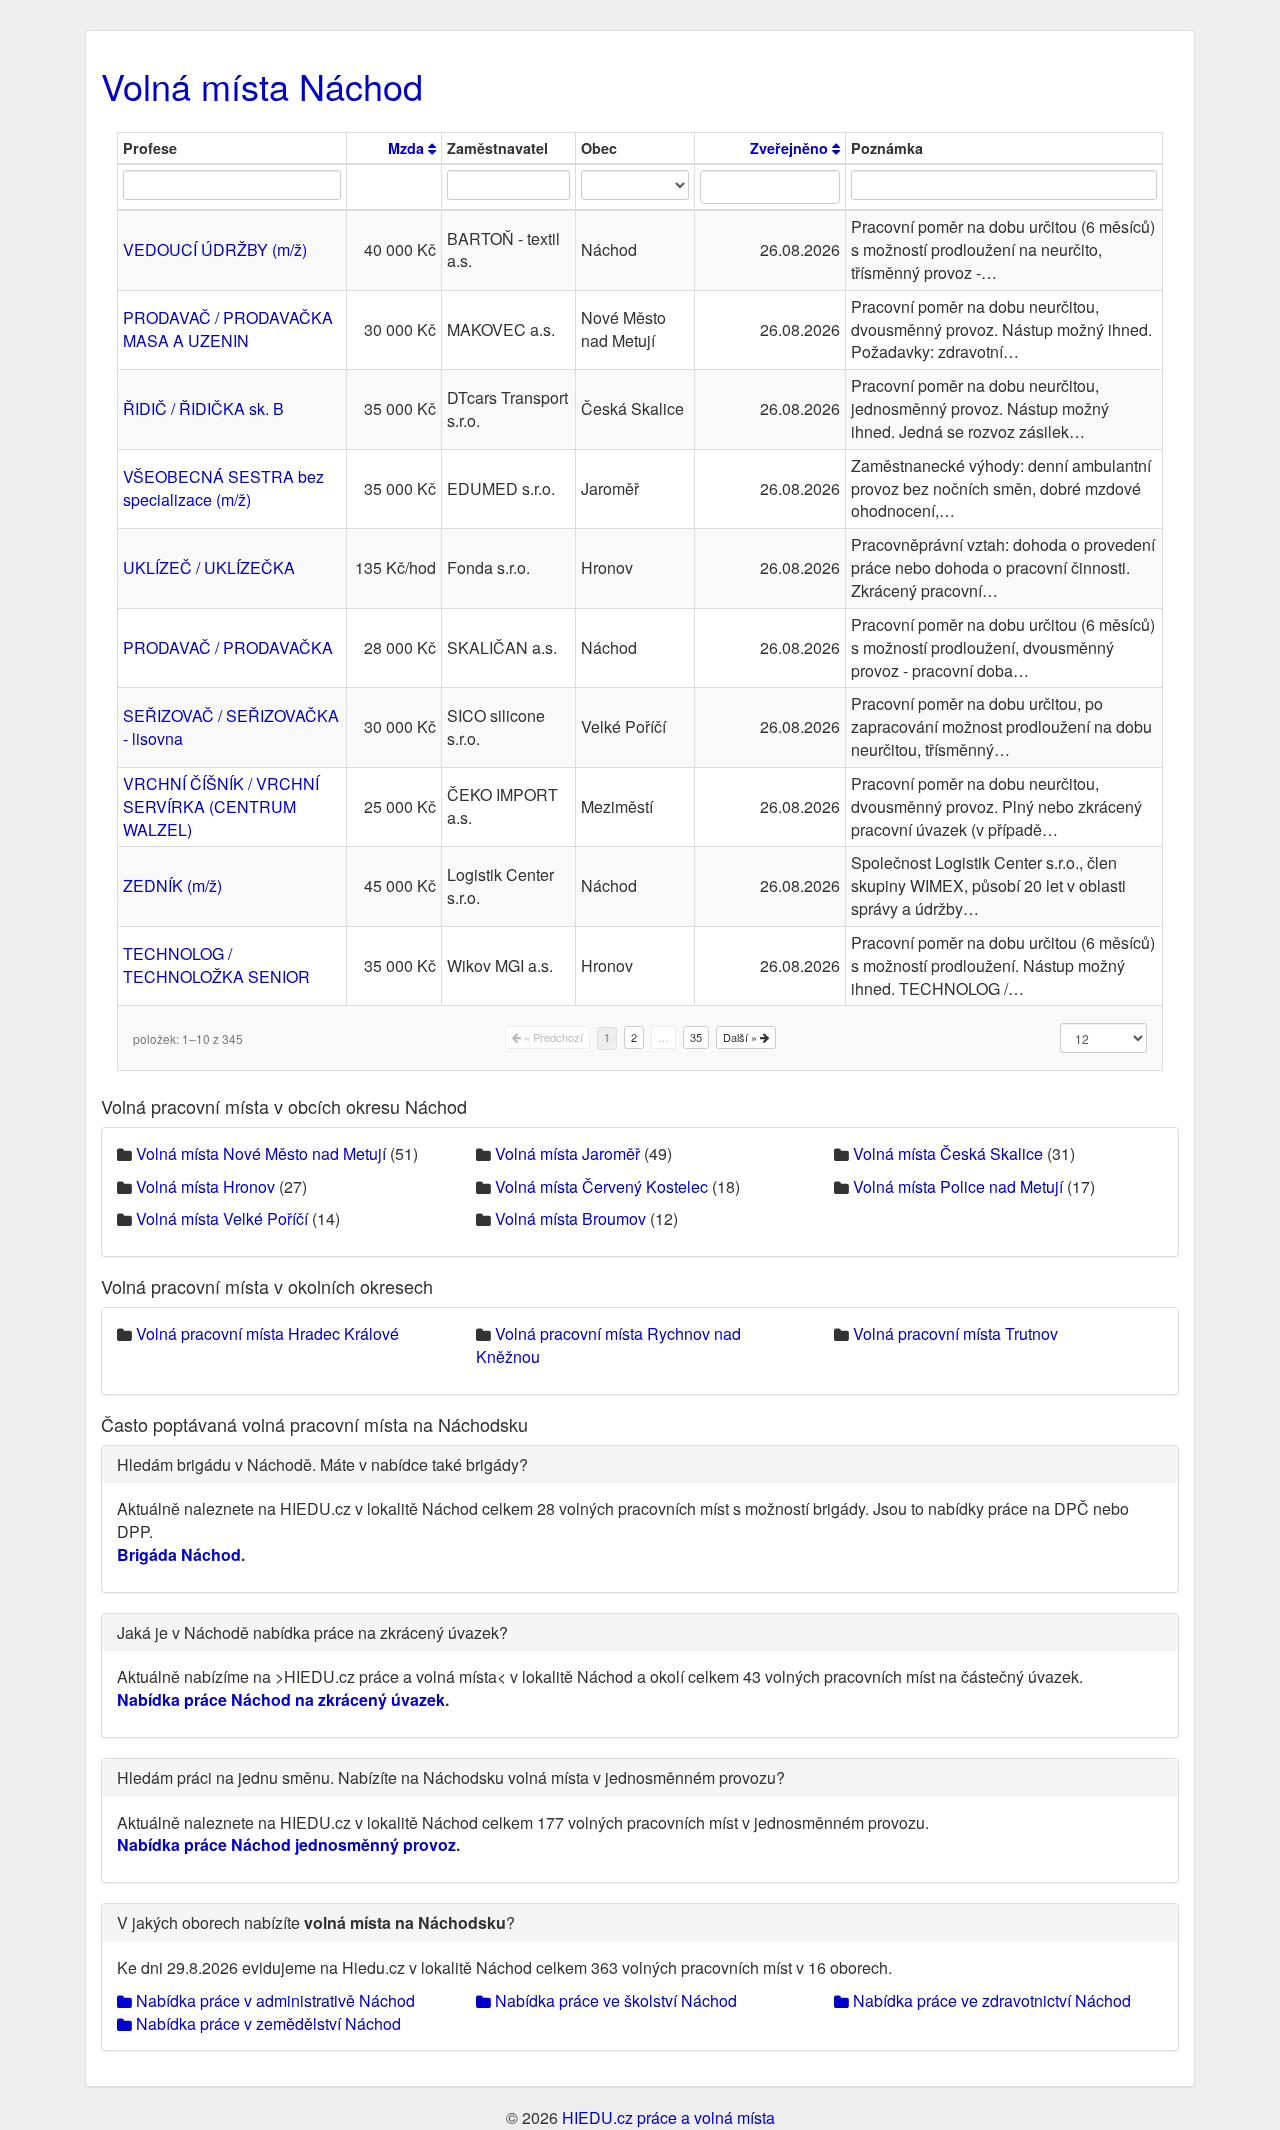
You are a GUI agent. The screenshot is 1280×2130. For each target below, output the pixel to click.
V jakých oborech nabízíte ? (316, 1922)
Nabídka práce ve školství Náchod (614, 2000)
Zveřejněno (791, 148)
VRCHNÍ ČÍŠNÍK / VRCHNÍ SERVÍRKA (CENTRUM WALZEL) (221, 806)
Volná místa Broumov (570, 1218)
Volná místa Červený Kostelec (601, 1186)
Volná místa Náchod (262, 85)
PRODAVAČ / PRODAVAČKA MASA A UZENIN (228, 329)
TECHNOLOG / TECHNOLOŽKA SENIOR (216, 965)
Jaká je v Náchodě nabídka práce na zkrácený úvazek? (312, 1632)
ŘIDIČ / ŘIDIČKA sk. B (203, 408)
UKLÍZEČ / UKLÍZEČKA (209, 567)
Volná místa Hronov (205, 1186)
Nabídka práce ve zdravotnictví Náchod (990, 2000)
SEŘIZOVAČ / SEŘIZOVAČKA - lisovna (231, 727)
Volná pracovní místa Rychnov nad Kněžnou (608, 1345)
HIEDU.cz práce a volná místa (668, 2117)
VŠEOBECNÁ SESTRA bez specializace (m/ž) (223, 488)
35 (696, 1037)
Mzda (408, 148)
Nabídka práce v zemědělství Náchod (266, 2023)
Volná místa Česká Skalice (948, 1153)
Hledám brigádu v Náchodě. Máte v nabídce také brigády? (322, 1464)
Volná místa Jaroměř (567, 1153)
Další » (741, 1037)
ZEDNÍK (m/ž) (172, 885)
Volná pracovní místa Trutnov (955, 1333)
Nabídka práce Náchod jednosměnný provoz (286, 1844)
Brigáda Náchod (179, 1554)
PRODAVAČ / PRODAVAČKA (228, 647)
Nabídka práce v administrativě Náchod (273, 2000)
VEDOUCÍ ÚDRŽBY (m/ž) (215, 249)
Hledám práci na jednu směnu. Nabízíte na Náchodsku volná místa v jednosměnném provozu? (451, 1777)
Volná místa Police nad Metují (958, 1186)
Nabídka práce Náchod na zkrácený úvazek (281, 1699)
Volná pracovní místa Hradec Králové (267, 1333)
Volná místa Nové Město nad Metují (261, 1153)
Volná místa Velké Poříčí (222, 1218)
